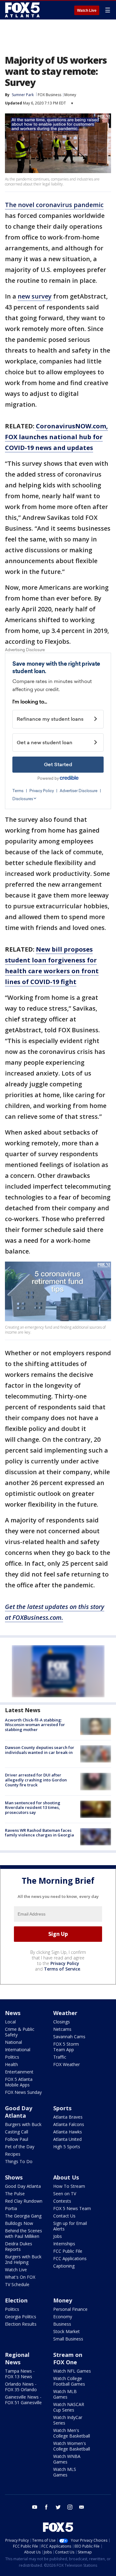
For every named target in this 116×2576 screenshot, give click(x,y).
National (13, 2042)
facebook (46, 2507)
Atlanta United (67, 2139)
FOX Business (49, 95)
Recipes (13, 2154)
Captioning (64, 2266)
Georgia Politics (21, 2317)
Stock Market (67, 2331)
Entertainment (19, 2072)
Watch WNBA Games (67, 2459)
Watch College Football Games (69, 2381)
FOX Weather (67, 2064)
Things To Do (19, 2161)
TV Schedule (17, 2284)
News (13, 2013)
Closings (62, 2022)
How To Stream (69, 2186)
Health (11, 2064)
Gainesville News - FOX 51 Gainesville (23, 2400)
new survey (35, 296)
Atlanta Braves (68, 2117)
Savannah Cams (69, 2037)
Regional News (17, 2358)
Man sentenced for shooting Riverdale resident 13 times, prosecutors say (33, 1808)
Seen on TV (65, 2194)
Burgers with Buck (23, 2124)
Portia (11, 2208)
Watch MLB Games (65, 2394)
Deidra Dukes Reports (19, 2246)
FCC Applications (70, 2258)
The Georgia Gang (23, 2216)
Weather (65, 2013)
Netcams (62, 2029)
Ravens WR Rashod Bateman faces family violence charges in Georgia (39, 1833)
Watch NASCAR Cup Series (69, 2407)
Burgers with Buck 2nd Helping (23, 2259)
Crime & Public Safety (20, 2032)
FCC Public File (68, 2251)
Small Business (68, 2339)
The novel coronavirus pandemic (54, 205)
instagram (70, 2507)
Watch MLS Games (65, 2472)
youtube (35, 2507)
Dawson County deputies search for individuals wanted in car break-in (40, 1750)
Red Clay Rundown (24, 2201)
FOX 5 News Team (72, 2208)
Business (62, 2324)
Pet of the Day (20, 2147)
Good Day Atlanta (19, 2112)
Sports (62, 2108)
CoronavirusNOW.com (71, 426)
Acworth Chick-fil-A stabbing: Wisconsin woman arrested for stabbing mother (35, 1725)
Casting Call (17, 2132)
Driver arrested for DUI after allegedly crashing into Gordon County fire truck (36, 1780)
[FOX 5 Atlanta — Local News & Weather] (23, 10)
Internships (64, 2244)
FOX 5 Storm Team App (66, 2047)
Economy (63, 2317)
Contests (62, 2201)
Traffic (60, 2057)
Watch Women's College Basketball (72, 2446)
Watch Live (87, 11)
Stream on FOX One (68, 2358)
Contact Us (64, 2216)
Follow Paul (17, 2139)
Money (70, 95)
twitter (58, 2507)
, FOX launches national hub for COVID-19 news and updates (56, 437)
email (82, 2507)
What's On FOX (20, 2277)
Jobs (58, 2236)
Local (10, 2022)
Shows (14, 2177)
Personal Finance (70, 2309)
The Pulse (15, 2194)
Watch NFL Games (72, 2371)
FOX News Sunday (23, 2092)
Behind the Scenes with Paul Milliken (24, 2233)
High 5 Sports (67, 2147)
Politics (12, 2057)
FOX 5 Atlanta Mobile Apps (19, 2082)
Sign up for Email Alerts (70, 2226)
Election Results (21, 2324)
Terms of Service (62, 1969)
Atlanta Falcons (69, 2124)
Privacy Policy (65, 1963)
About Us (66, 2177)
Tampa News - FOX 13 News (20, 2374)
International (18, 2050)
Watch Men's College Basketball (72, 2433)
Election (16, 2300)
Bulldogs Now (19, 2223)
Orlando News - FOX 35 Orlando (21, 2387)
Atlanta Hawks (68, 2132)
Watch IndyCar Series (68, 2420)
